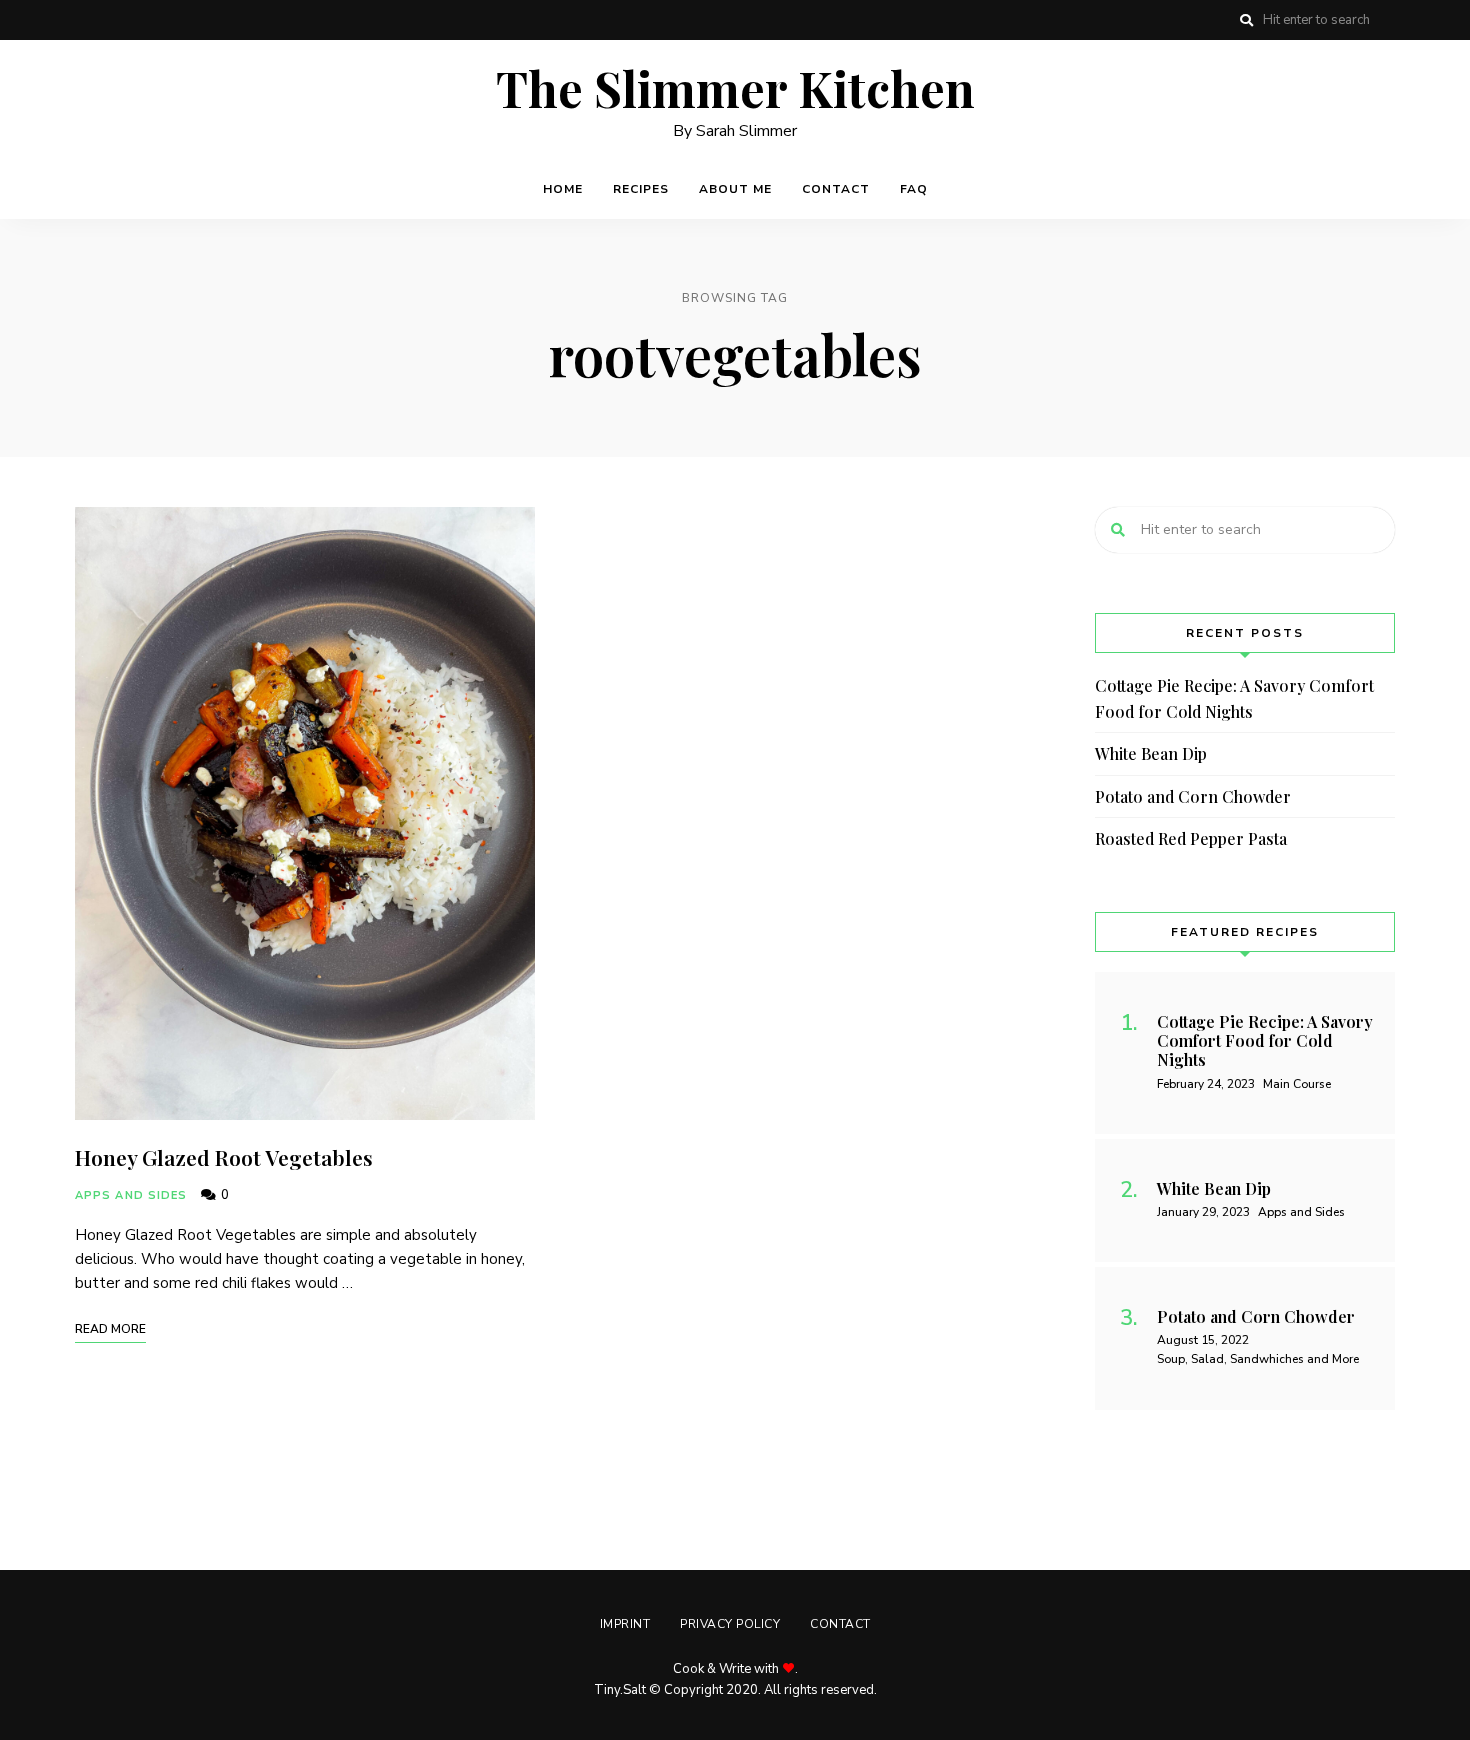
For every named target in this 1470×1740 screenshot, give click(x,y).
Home (563, 189)
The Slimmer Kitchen (735, 89)
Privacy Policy (730, 1624)
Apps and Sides (131, 1195)
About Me (735, 189)
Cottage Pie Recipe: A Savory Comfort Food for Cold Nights (1234, 698)
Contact (836, 189)
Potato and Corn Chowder (1193, 796)
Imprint (625, 1624)
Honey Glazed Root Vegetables (224, 1157)
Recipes (641, 189)
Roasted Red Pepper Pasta (1191, 838)
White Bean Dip (1151, 753)
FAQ (914, 189)
